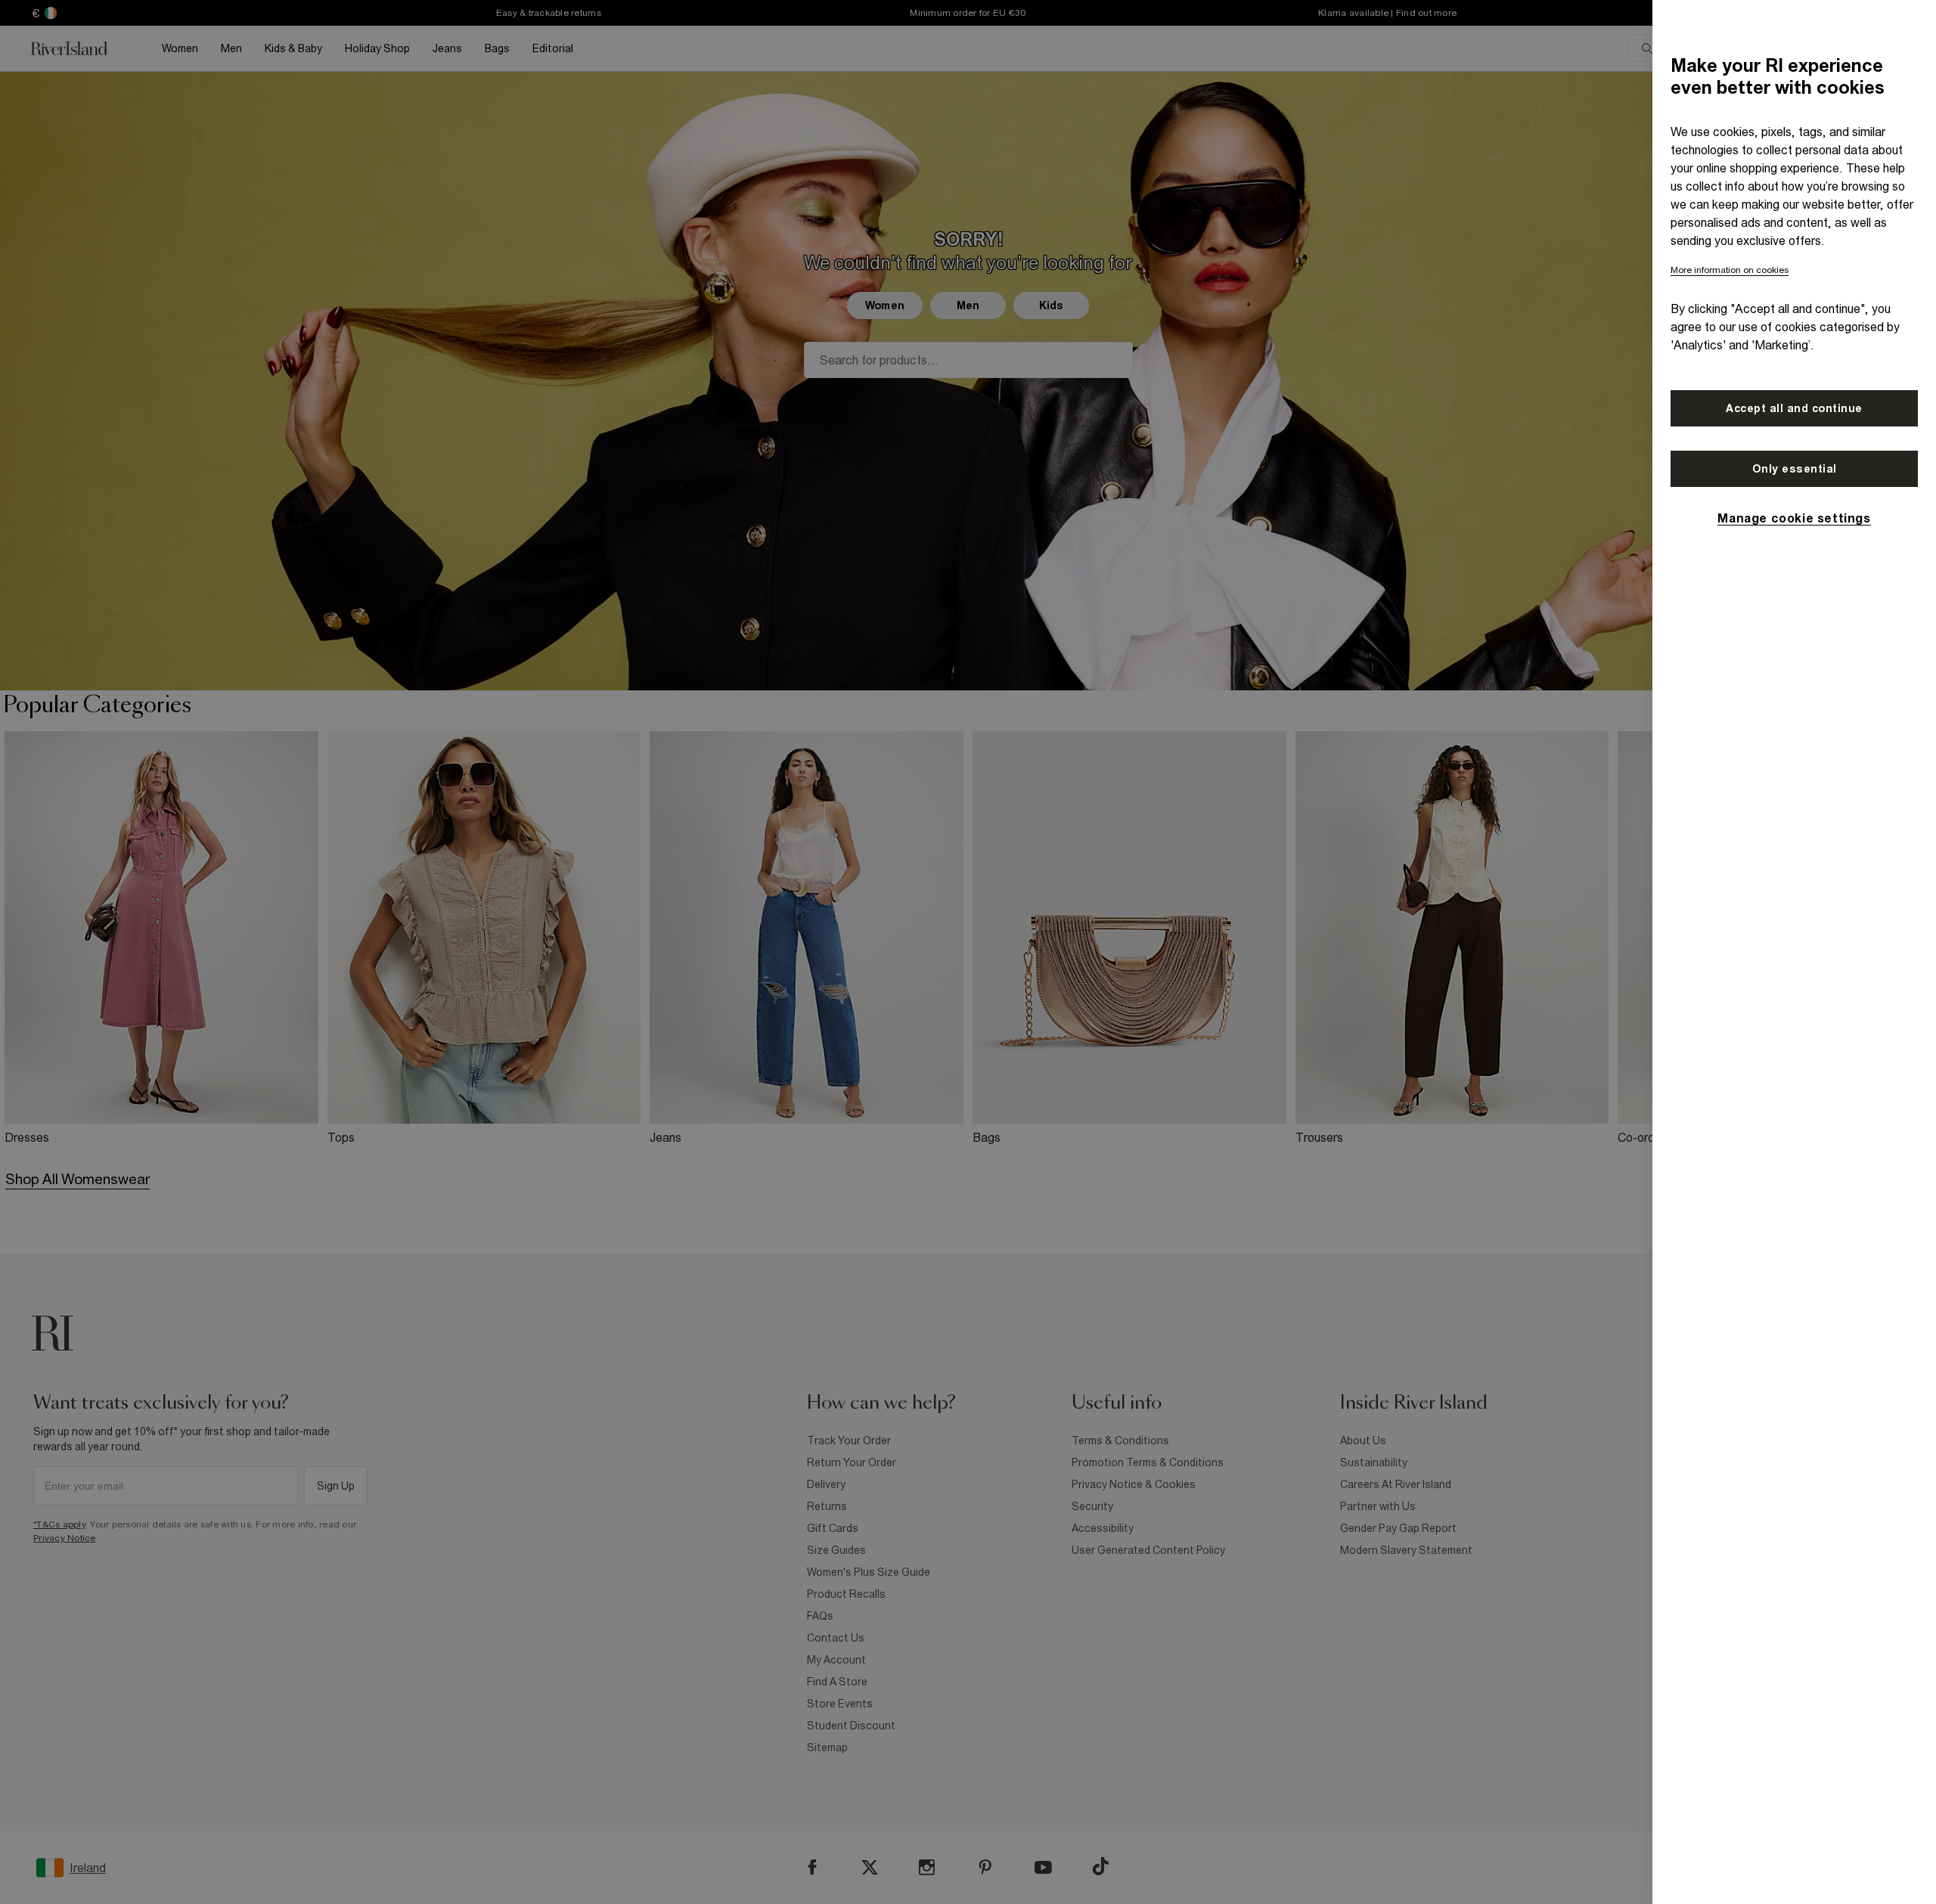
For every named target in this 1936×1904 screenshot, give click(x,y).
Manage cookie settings (1794, 518)
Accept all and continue (1794, 408)
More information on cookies (1730, 270)
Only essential (1795, 469)
